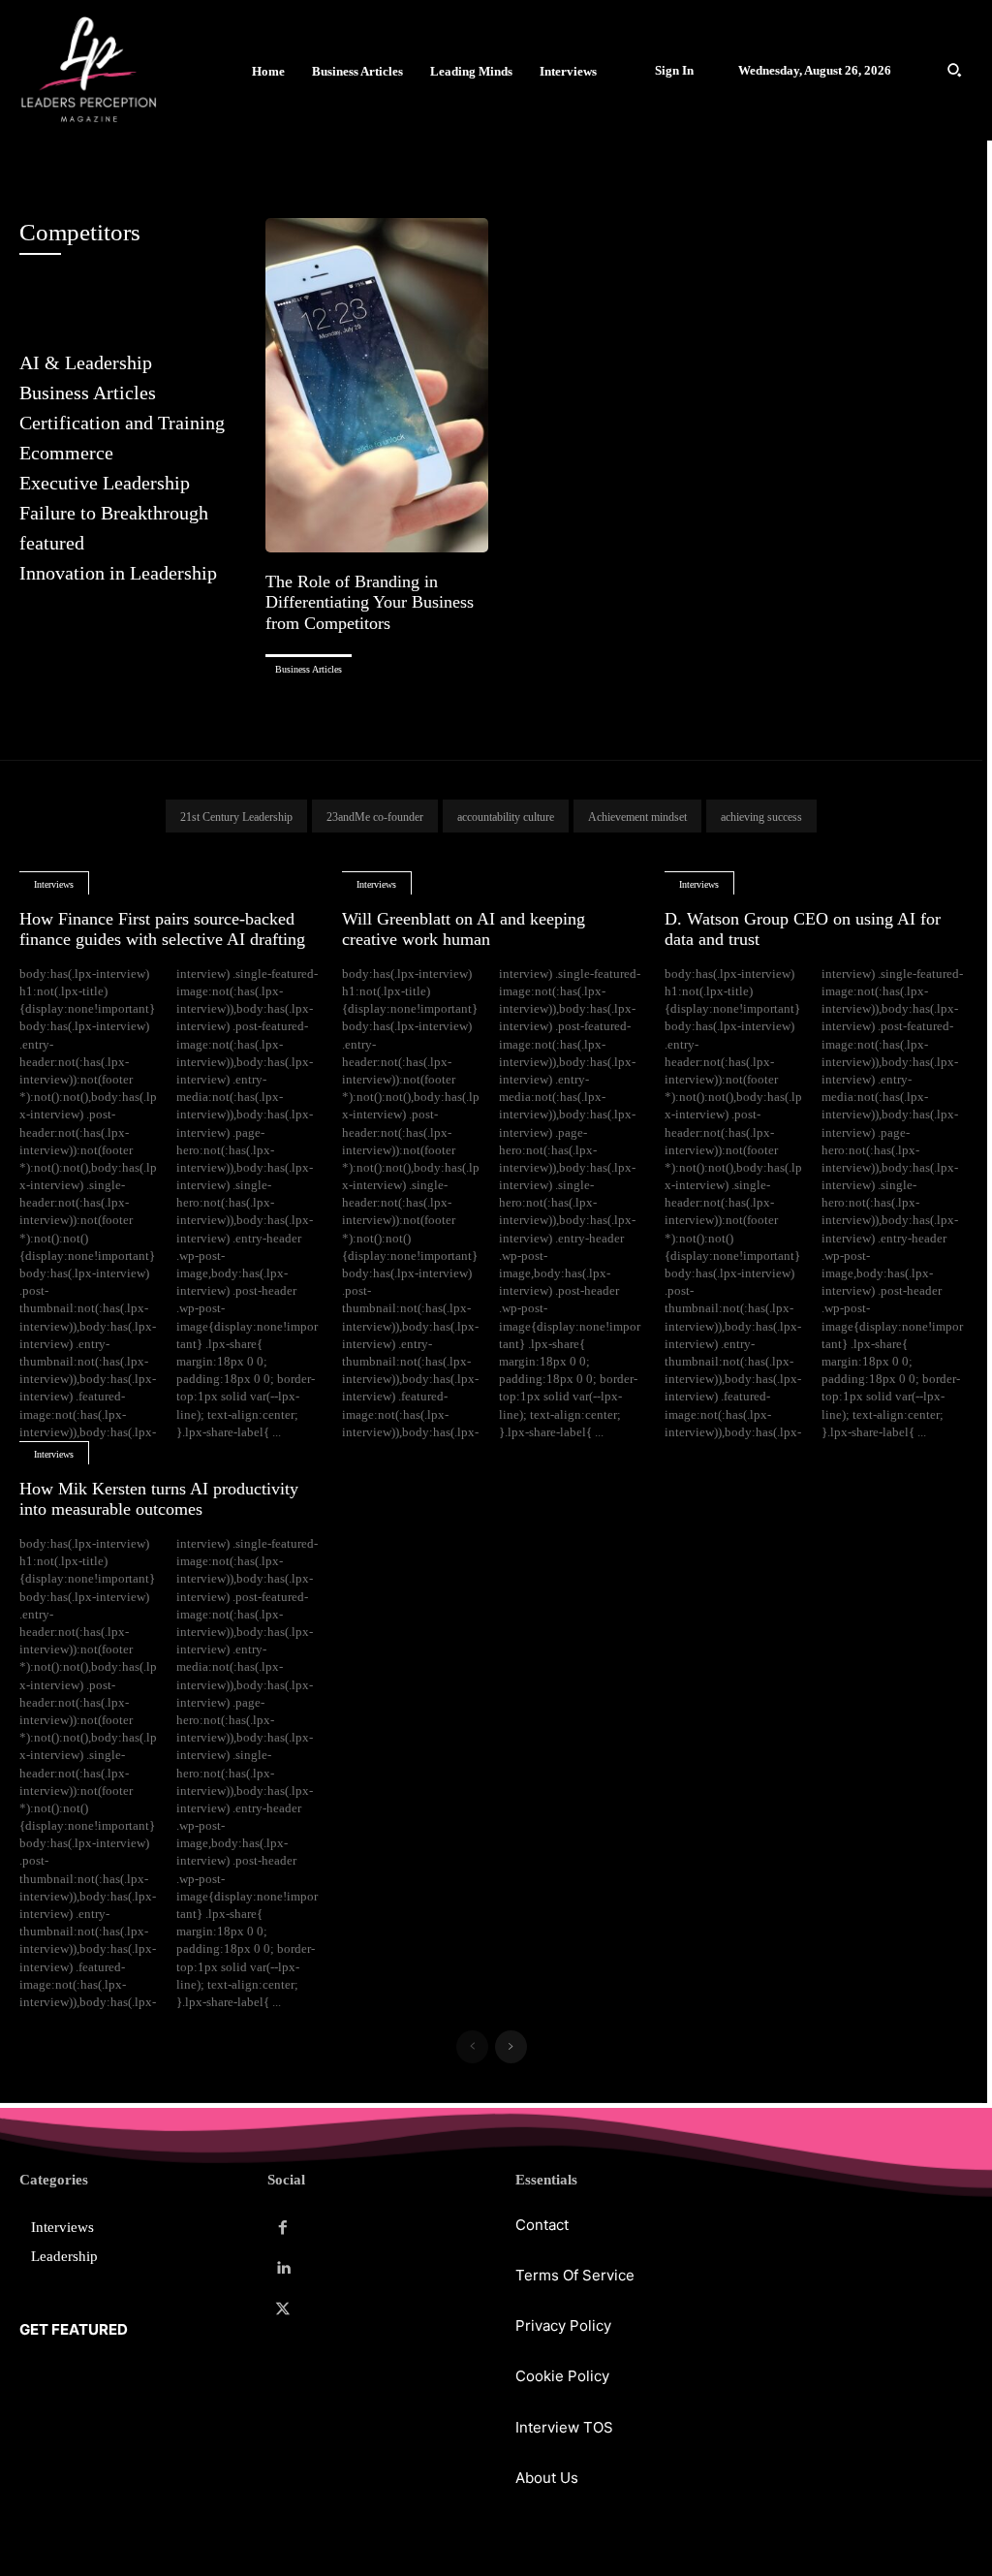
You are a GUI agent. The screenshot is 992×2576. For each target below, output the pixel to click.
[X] (283, 2309)
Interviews (54, 884)
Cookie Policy (562, 2376)
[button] (954, 70)
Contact (542, 2225)
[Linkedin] (283, 2269)
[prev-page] (472, 2047)
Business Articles (309, 669)
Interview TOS (564, 2427)
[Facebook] (283, 2228)
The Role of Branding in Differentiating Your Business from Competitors (370, 602)
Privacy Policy (563, 2325)
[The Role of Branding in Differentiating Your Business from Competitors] (377, 385)
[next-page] (511, 2047)
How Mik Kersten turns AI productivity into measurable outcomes (159, 1499)
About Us (547, 2478)
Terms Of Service (575, 2275)
